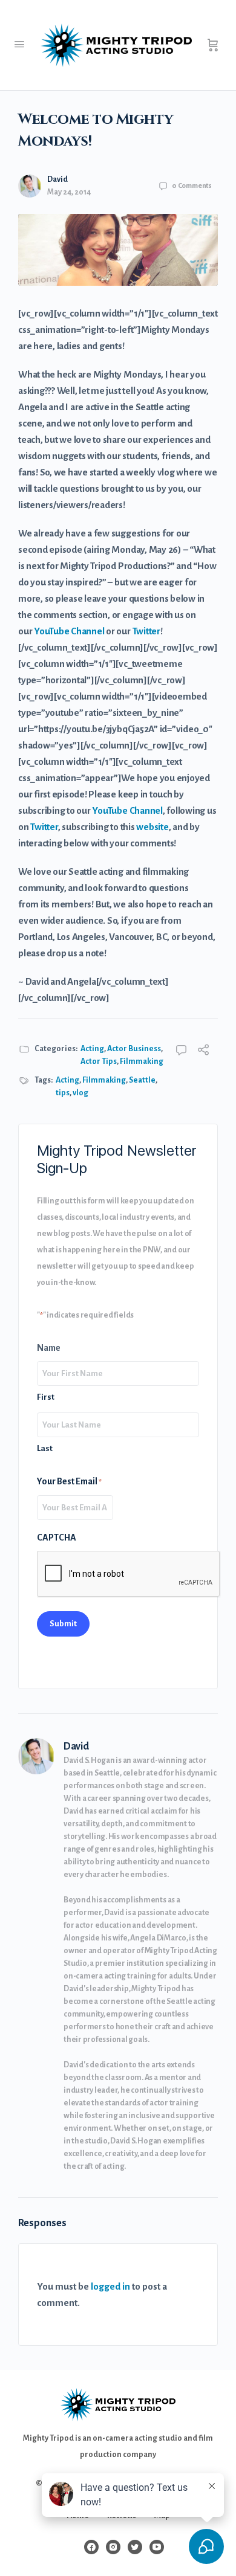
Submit (63, 1624)
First (46, 1397)
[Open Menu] (19, 45)
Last (45, 1448)
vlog (80, 1093)
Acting (92, 1049)
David (57, 179)
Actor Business (134, 1049)
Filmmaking (142, 1061)
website (152, 827)
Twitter (146, 631)
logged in (110, 2286)
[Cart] (213, 45)
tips (63, 1093)
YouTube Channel (69, 631)
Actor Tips (99, 1061)
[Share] (203, 1051)
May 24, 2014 (69, 192)
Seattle (142, 1080)
